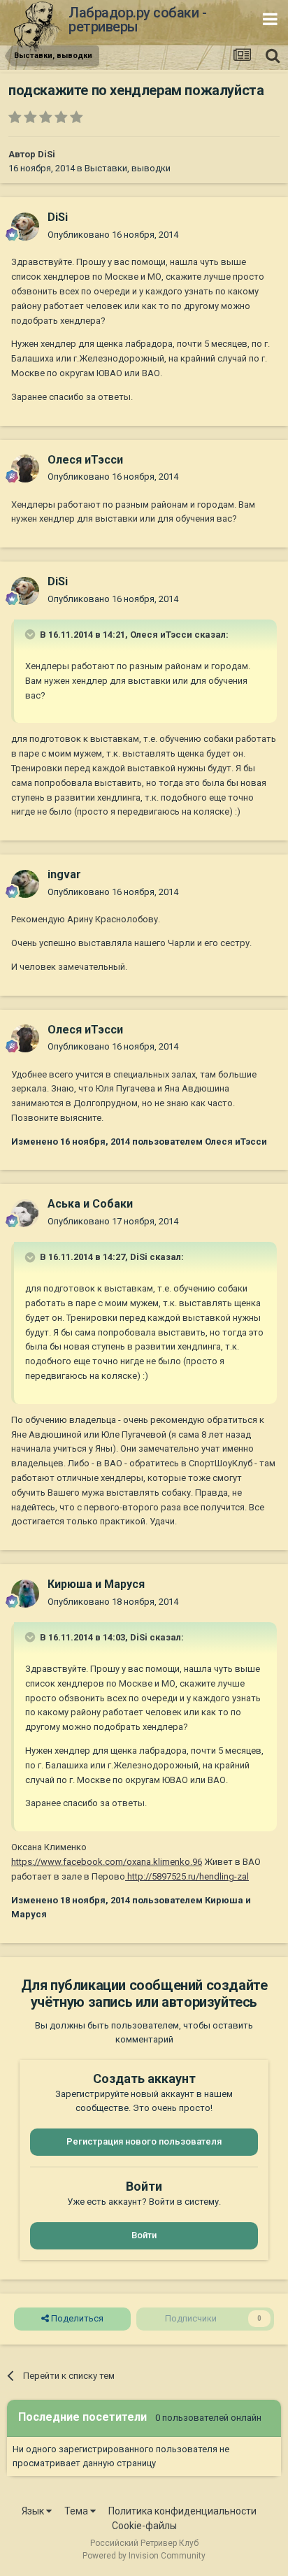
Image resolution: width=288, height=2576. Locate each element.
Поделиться (76, 2318)
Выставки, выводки (128, 168)
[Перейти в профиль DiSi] (25, 227)
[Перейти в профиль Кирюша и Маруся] (25, 1594)
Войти (144, 2235)
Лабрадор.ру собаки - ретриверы (137, 20)
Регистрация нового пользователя (144, 2141)
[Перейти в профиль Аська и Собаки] (25, 1213)
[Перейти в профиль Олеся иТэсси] (25, 468)
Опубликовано (113, 235)
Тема (77, 2511)
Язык (34, 2511)
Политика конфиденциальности (182, 2511)
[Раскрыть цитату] (31, 634)
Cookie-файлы (144, 2526)
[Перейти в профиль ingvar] (25, 884)
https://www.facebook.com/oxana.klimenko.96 (107, 1862)
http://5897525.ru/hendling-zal (187, 1876)
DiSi (46, 154)
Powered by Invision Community (144, 2556)
